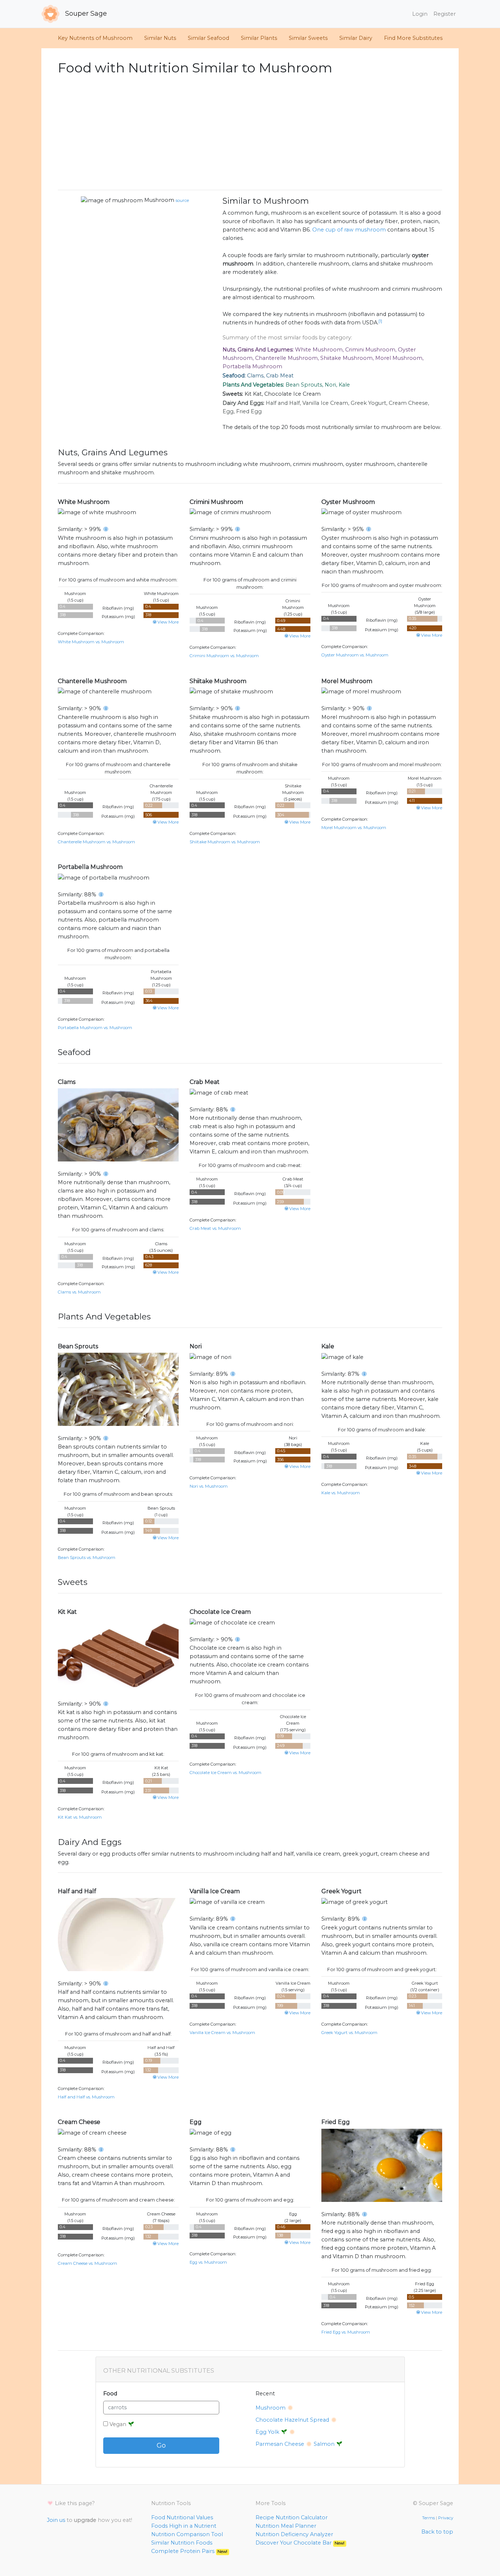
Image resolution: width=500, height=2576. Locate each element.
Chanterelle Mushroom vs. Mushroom (96, 842)
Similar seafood (208, 38)
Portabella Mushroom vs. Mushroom (95, 1028)
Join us (56, 2520)
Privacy (446, 2518)
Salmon (325, 2444)
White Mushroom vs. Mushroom (91, 642)
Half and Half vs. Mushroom (86, 2097)
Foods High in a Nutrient (184, 2526)
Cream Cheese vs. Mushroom (87, 2263)
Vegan (119, 2424)
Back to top (437, 2532)
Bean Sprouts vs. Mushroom (87, 1558)
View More (168, 622)
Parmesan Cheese (280, 2444)
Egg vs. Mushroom (208, 2262)
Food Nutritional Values (182, 2517)
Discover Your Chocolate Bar (300, 2543)
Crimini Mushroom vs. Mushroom (224, 656)
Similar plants (259, 38)
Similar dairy (356, 38)
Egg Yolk (268, 2432)
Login (420, 14)
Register (445, 14)
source (182, 200)
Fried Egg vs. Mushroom (346, 2332)
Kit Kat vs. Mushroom (80, 1817)
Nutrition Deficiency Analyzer (294, 2534)
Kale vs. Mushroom (341, 1493)
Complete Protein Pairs (189, 2551)
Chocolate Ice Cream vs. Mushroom (225, 1773)
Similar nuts (160, 38)
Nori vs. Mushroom (209, 1486)
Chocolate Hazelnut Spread (292, 2420)
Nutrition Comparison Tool (187, 2534)
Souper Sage (85, 14)
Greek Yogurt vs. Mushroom (349, 2033)
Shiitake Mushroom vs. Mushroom (225, 842)
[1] (380, 321)
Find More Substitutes (413, 38)
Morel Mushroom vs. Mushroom (354, 828)
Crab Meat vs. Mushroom (215, 1228)
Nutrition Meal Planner (286, 2526)
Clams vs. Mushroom (79, 1292)
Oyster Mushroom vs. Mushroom (355, 655)
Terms (428, 2518)
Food (110, 2394)
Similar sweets (308, 38)
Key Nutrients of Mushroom (95, 38)
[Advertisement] (250, 133)
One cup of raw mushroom (349, 230)
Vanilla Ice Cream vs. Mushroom (222, 2033)
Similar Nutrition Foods (182, 2543)
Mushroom (167, 200)
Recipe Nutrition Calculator (292, 2517)
